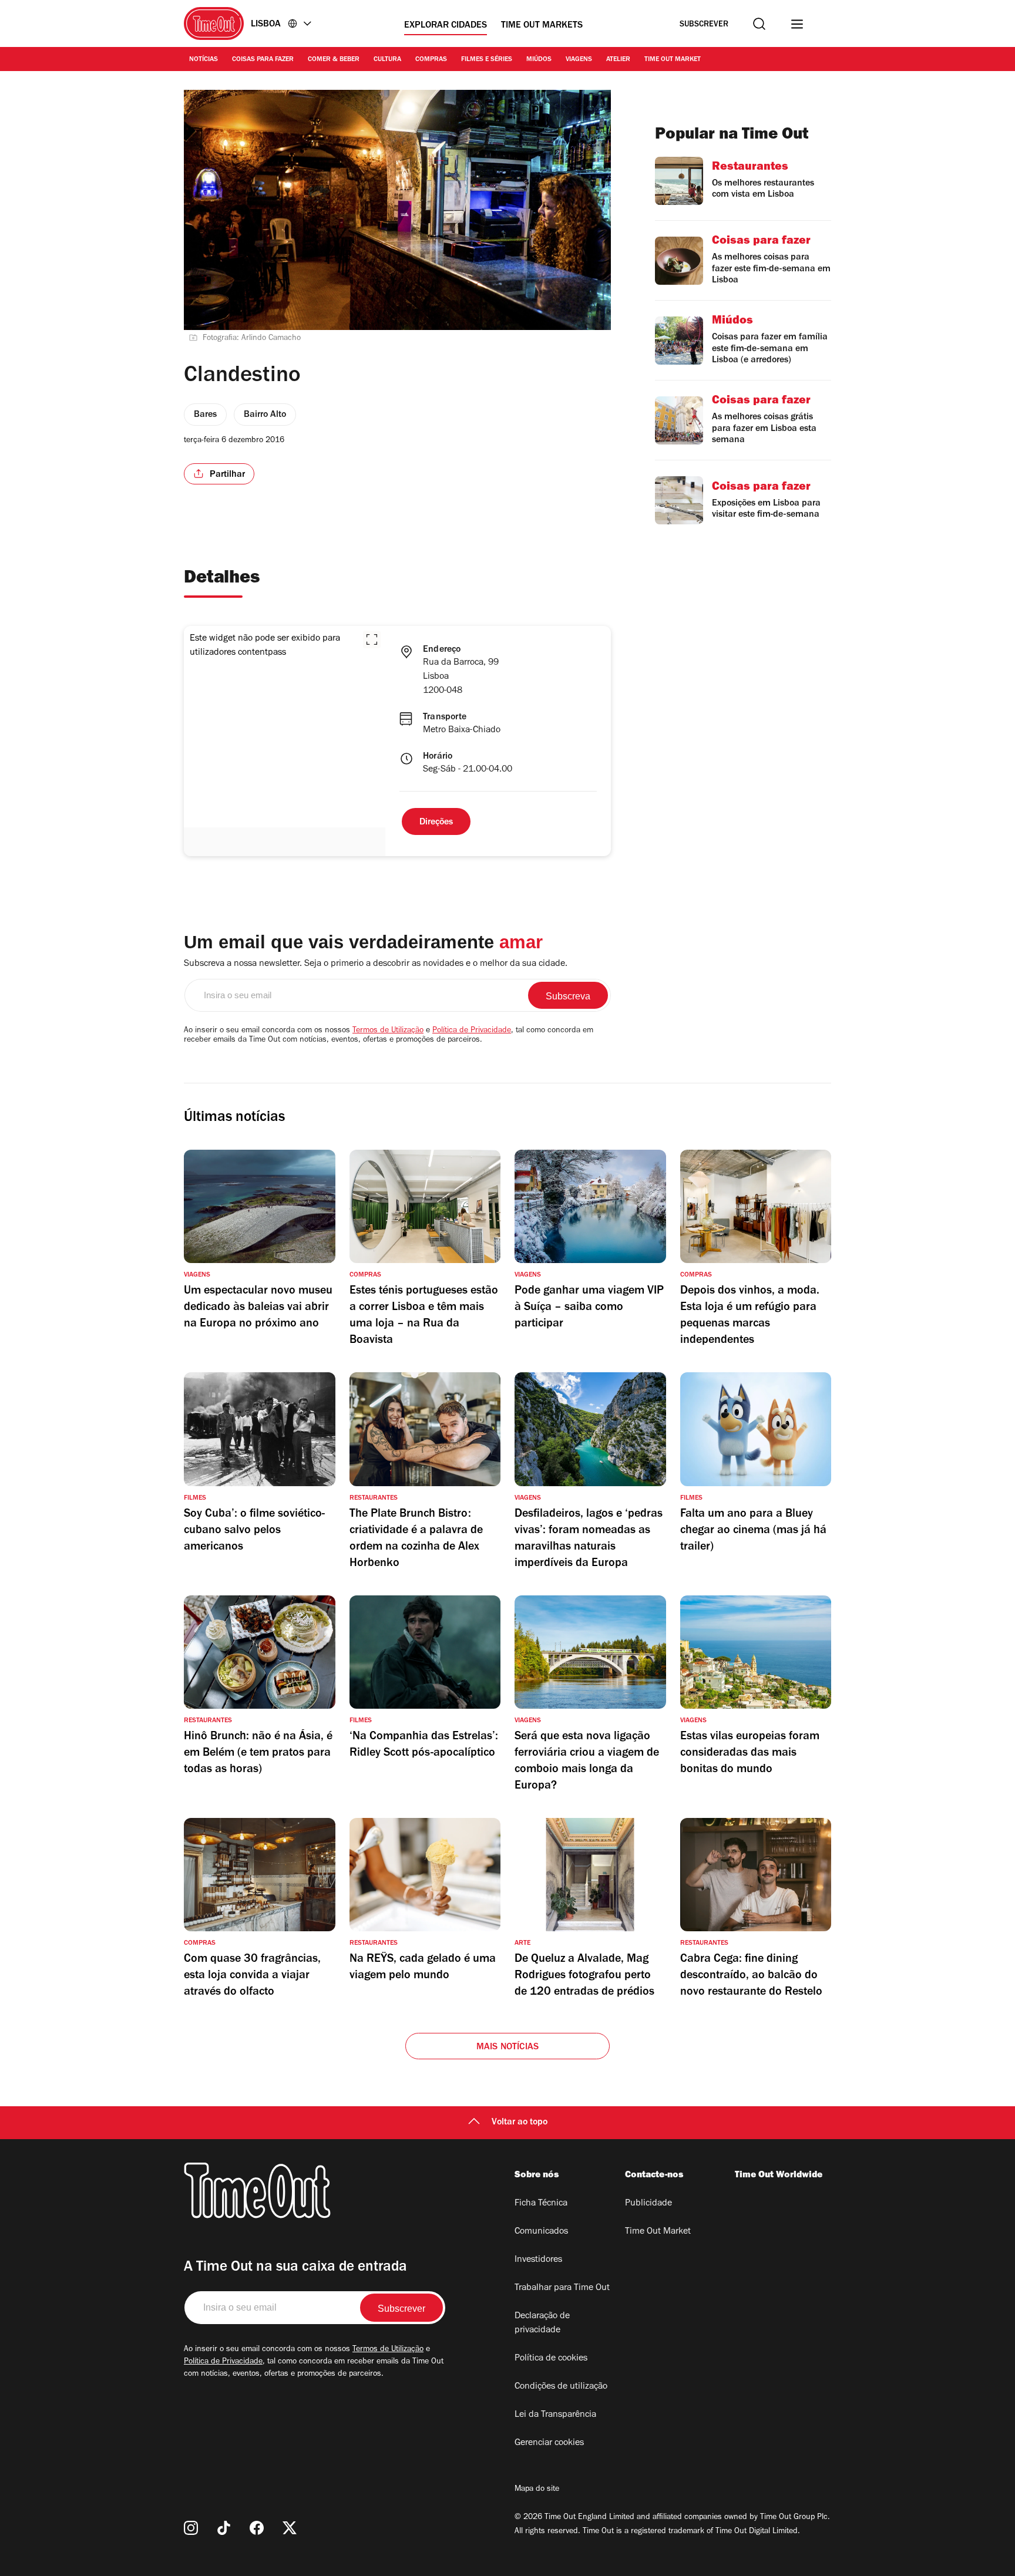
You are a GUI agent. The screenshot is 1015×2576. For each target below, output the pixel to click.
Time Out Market (673, 60)
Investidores (538, 2260)
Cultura (387, 60)
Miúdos (539, 60)
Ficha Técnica (541, 2204)
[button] (372, 639)
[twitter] (290, 2528)
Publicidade (648, 2204)
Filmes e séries (487, 60)
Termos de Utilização (388, 1031)
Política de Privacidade (472, 1031)
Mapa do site (537, 2490)
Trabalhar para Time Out (562, 2288)
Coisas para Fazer (263, 60)
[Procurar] (759, 24)
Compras (431, 60)
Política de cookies (551, 2359)
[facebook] (257, 2528)
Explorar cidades (446, 26)
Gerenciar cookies (549, 2443)
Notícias (204, 60)
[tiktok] (224, 2528)
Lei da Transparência (555, 2415)
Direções (436, 823)
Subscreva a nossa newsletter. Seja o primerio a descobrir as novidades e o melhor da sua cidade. (376, 964)
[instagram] (191, 2528)
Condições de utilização (561, 2387)
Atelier (618, 60)
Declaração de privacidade (542, 2324)
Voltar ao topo (520, 2123)
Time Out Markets (542, 26)
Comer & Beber (334, 60)
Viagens (579, 60)
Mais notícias (508, 2048)
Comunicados (541, 2232)
